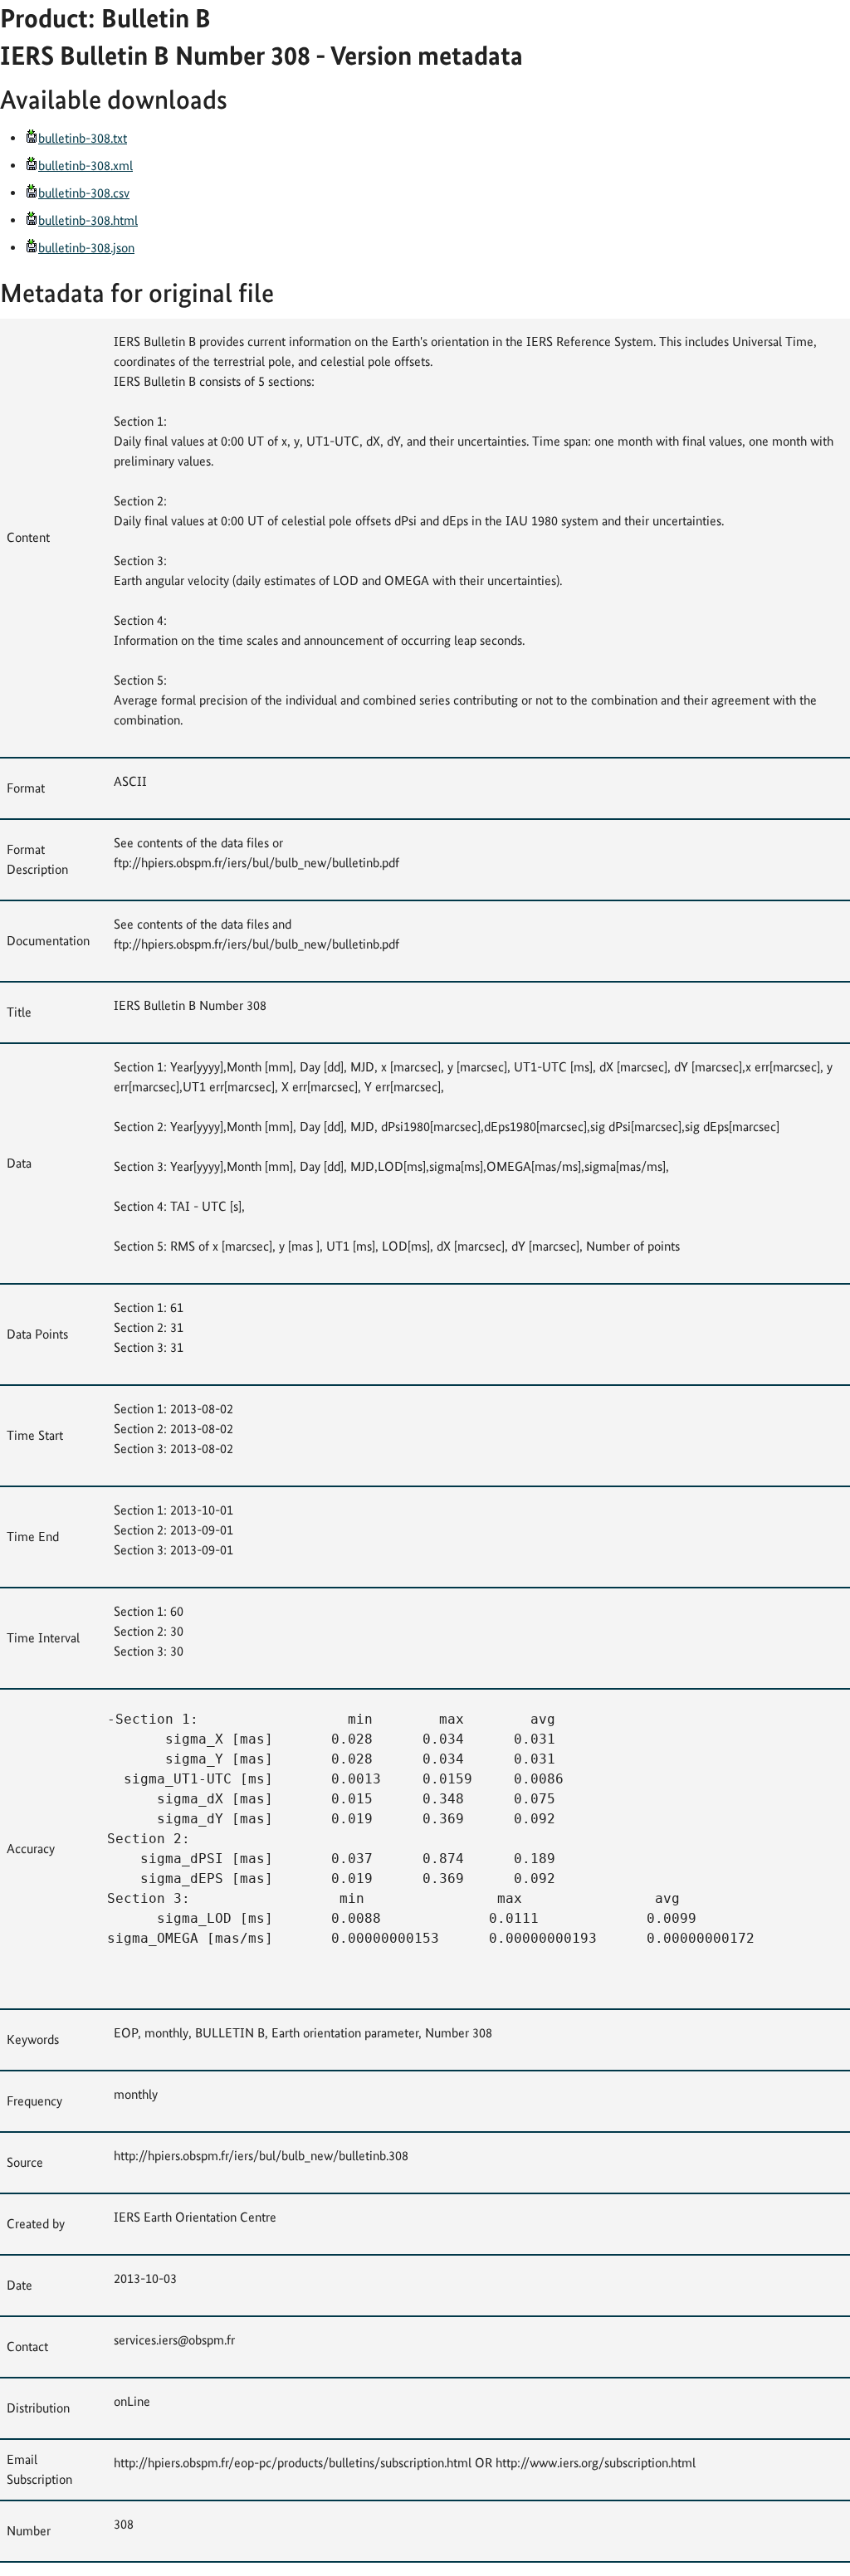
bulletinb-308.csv (84, 193)
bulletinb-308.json (86, 248)
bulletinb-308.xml (85, 166)
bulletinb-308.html (88, 220)
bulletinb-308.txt (83, 138)
